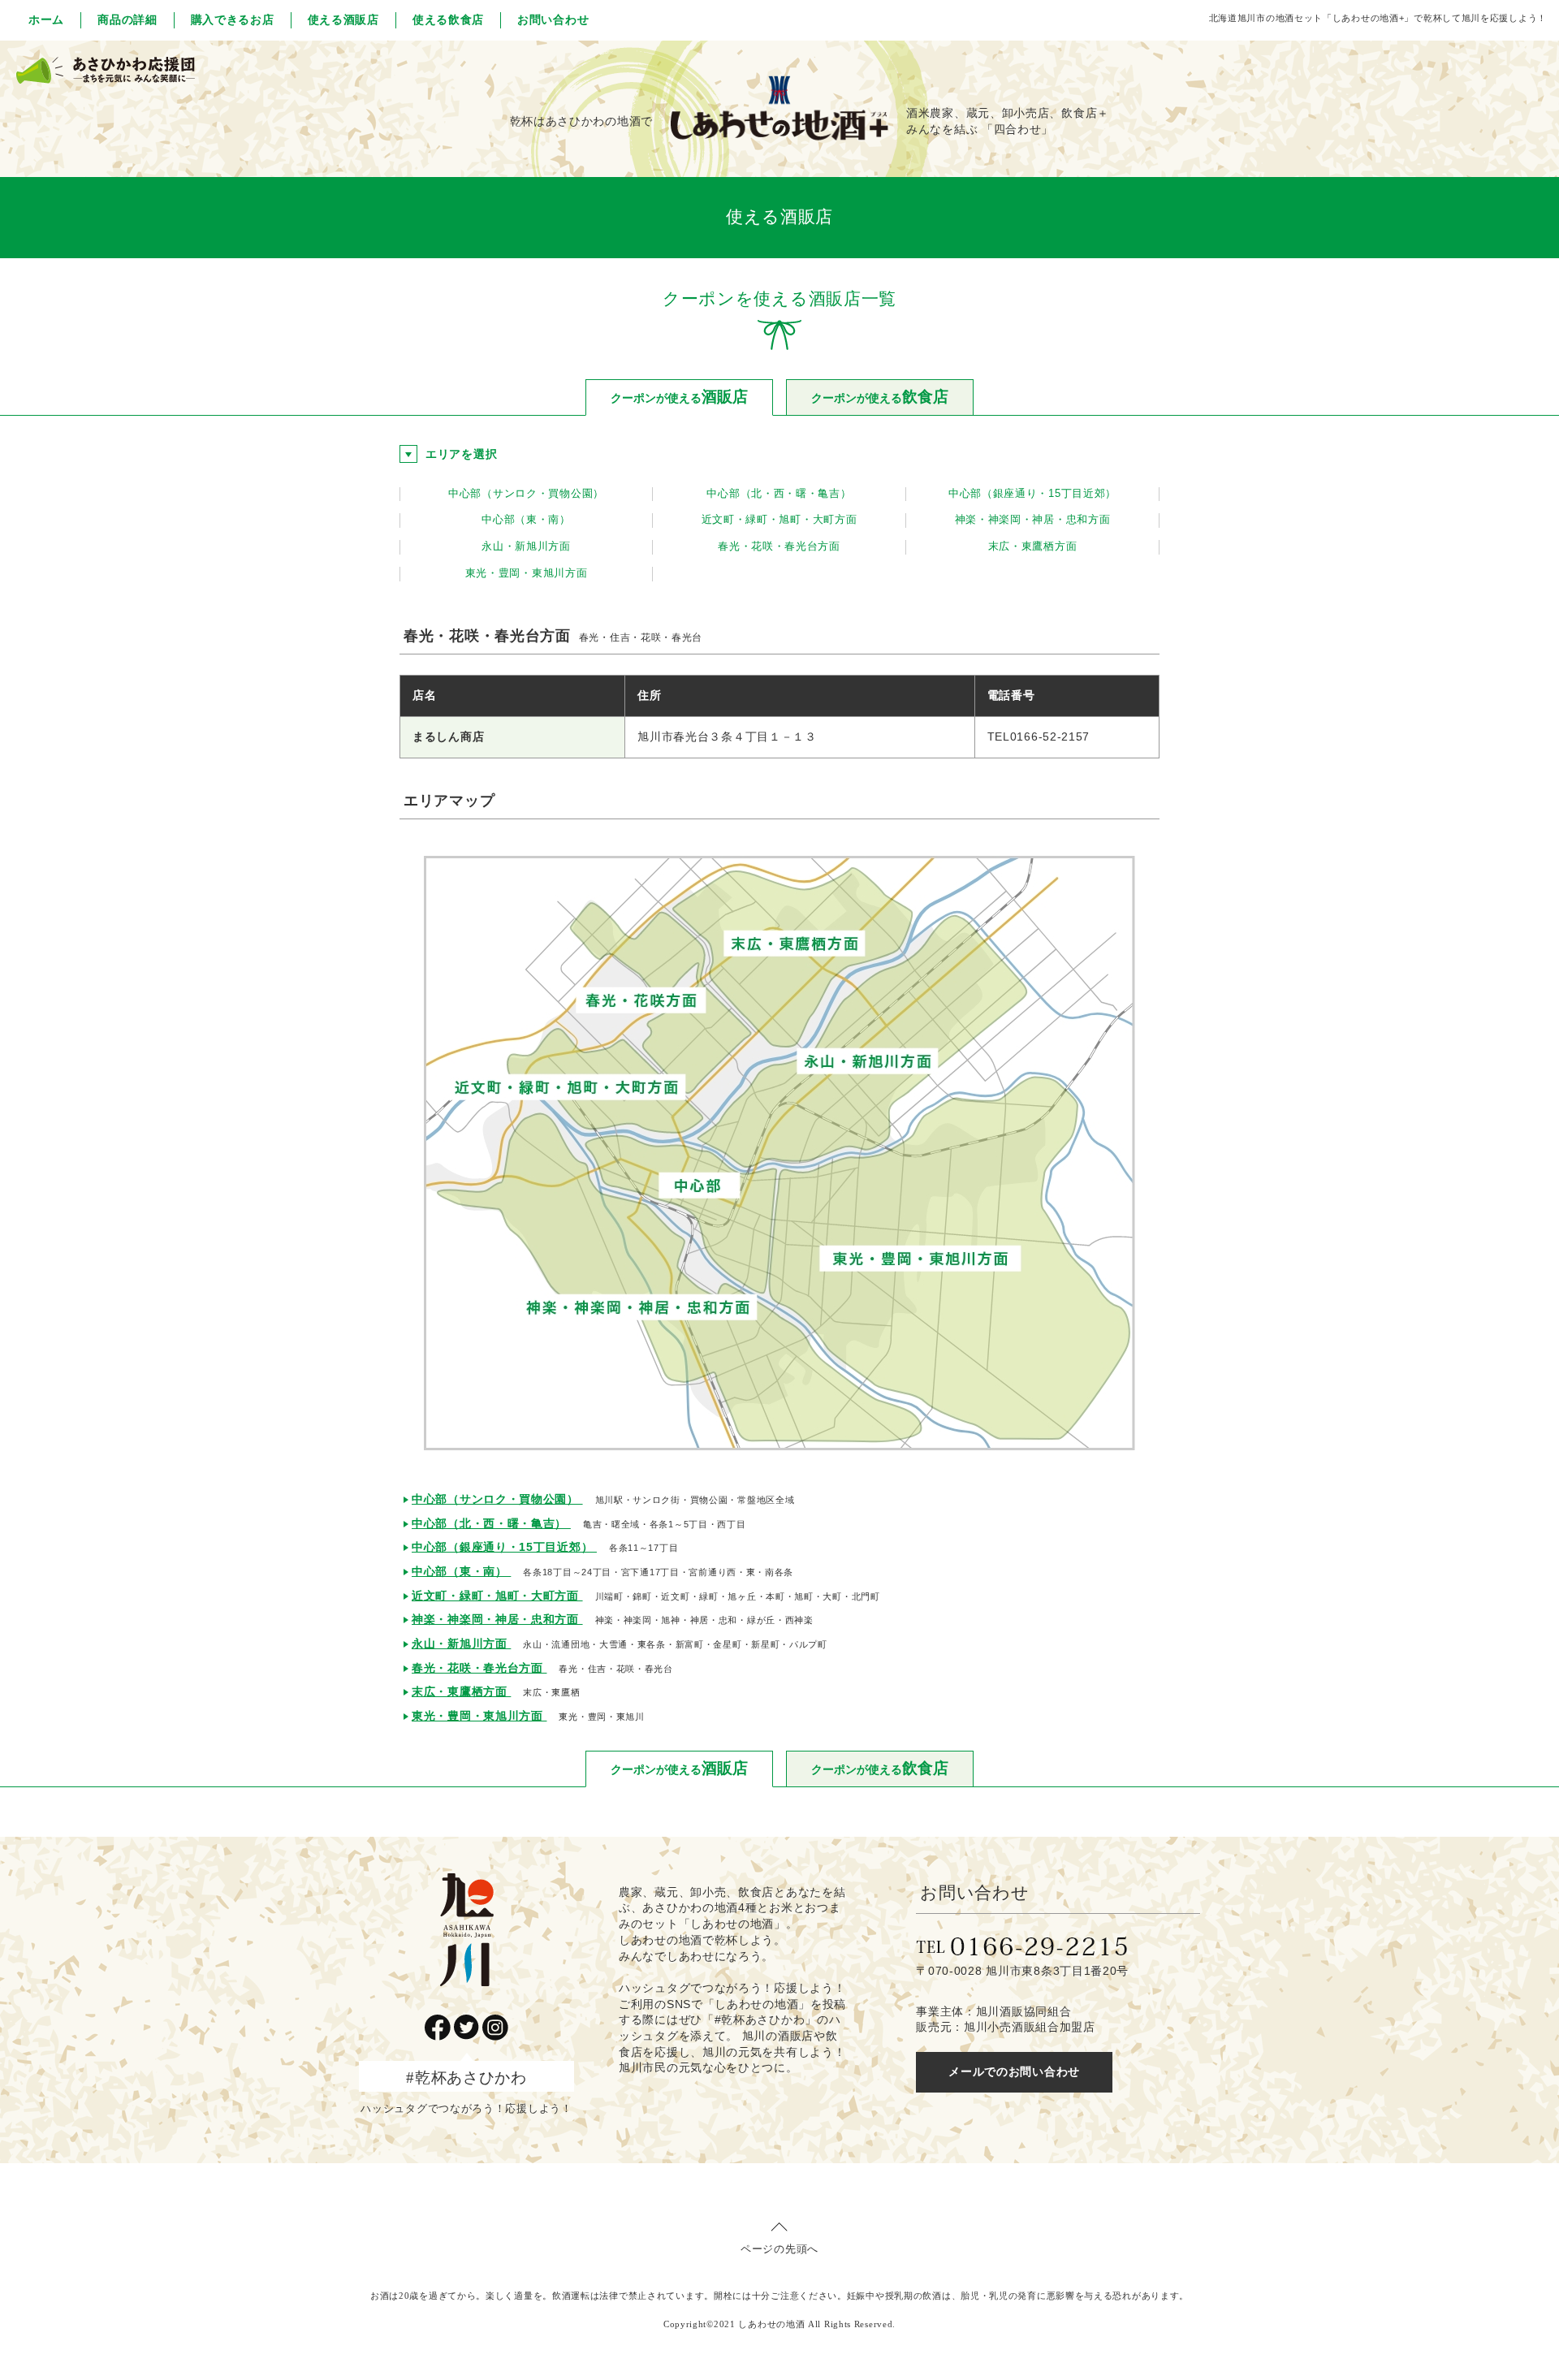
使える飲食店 (448, 19)
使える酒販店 (343, 19)
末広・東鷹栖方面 (1033, 546)
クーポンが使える (679, 397)
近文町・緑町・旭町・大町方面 (779, 520)
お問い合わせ (553, 19)
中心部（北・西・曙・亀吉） (779, 494)
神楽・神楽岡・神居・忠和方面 (1033, 520)
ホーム (46, 19)
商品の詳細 (127, 19)
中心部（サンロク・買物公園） (526, 494)
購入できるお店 (233, 19)
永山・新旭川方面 (526, 546)
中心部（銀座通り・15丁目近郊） (1032, 494)
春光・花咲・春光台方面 (779, 546)
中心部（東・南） (526, 520)
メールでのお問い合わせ (1014, 2071)
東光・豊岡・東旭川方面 (527, 573)
